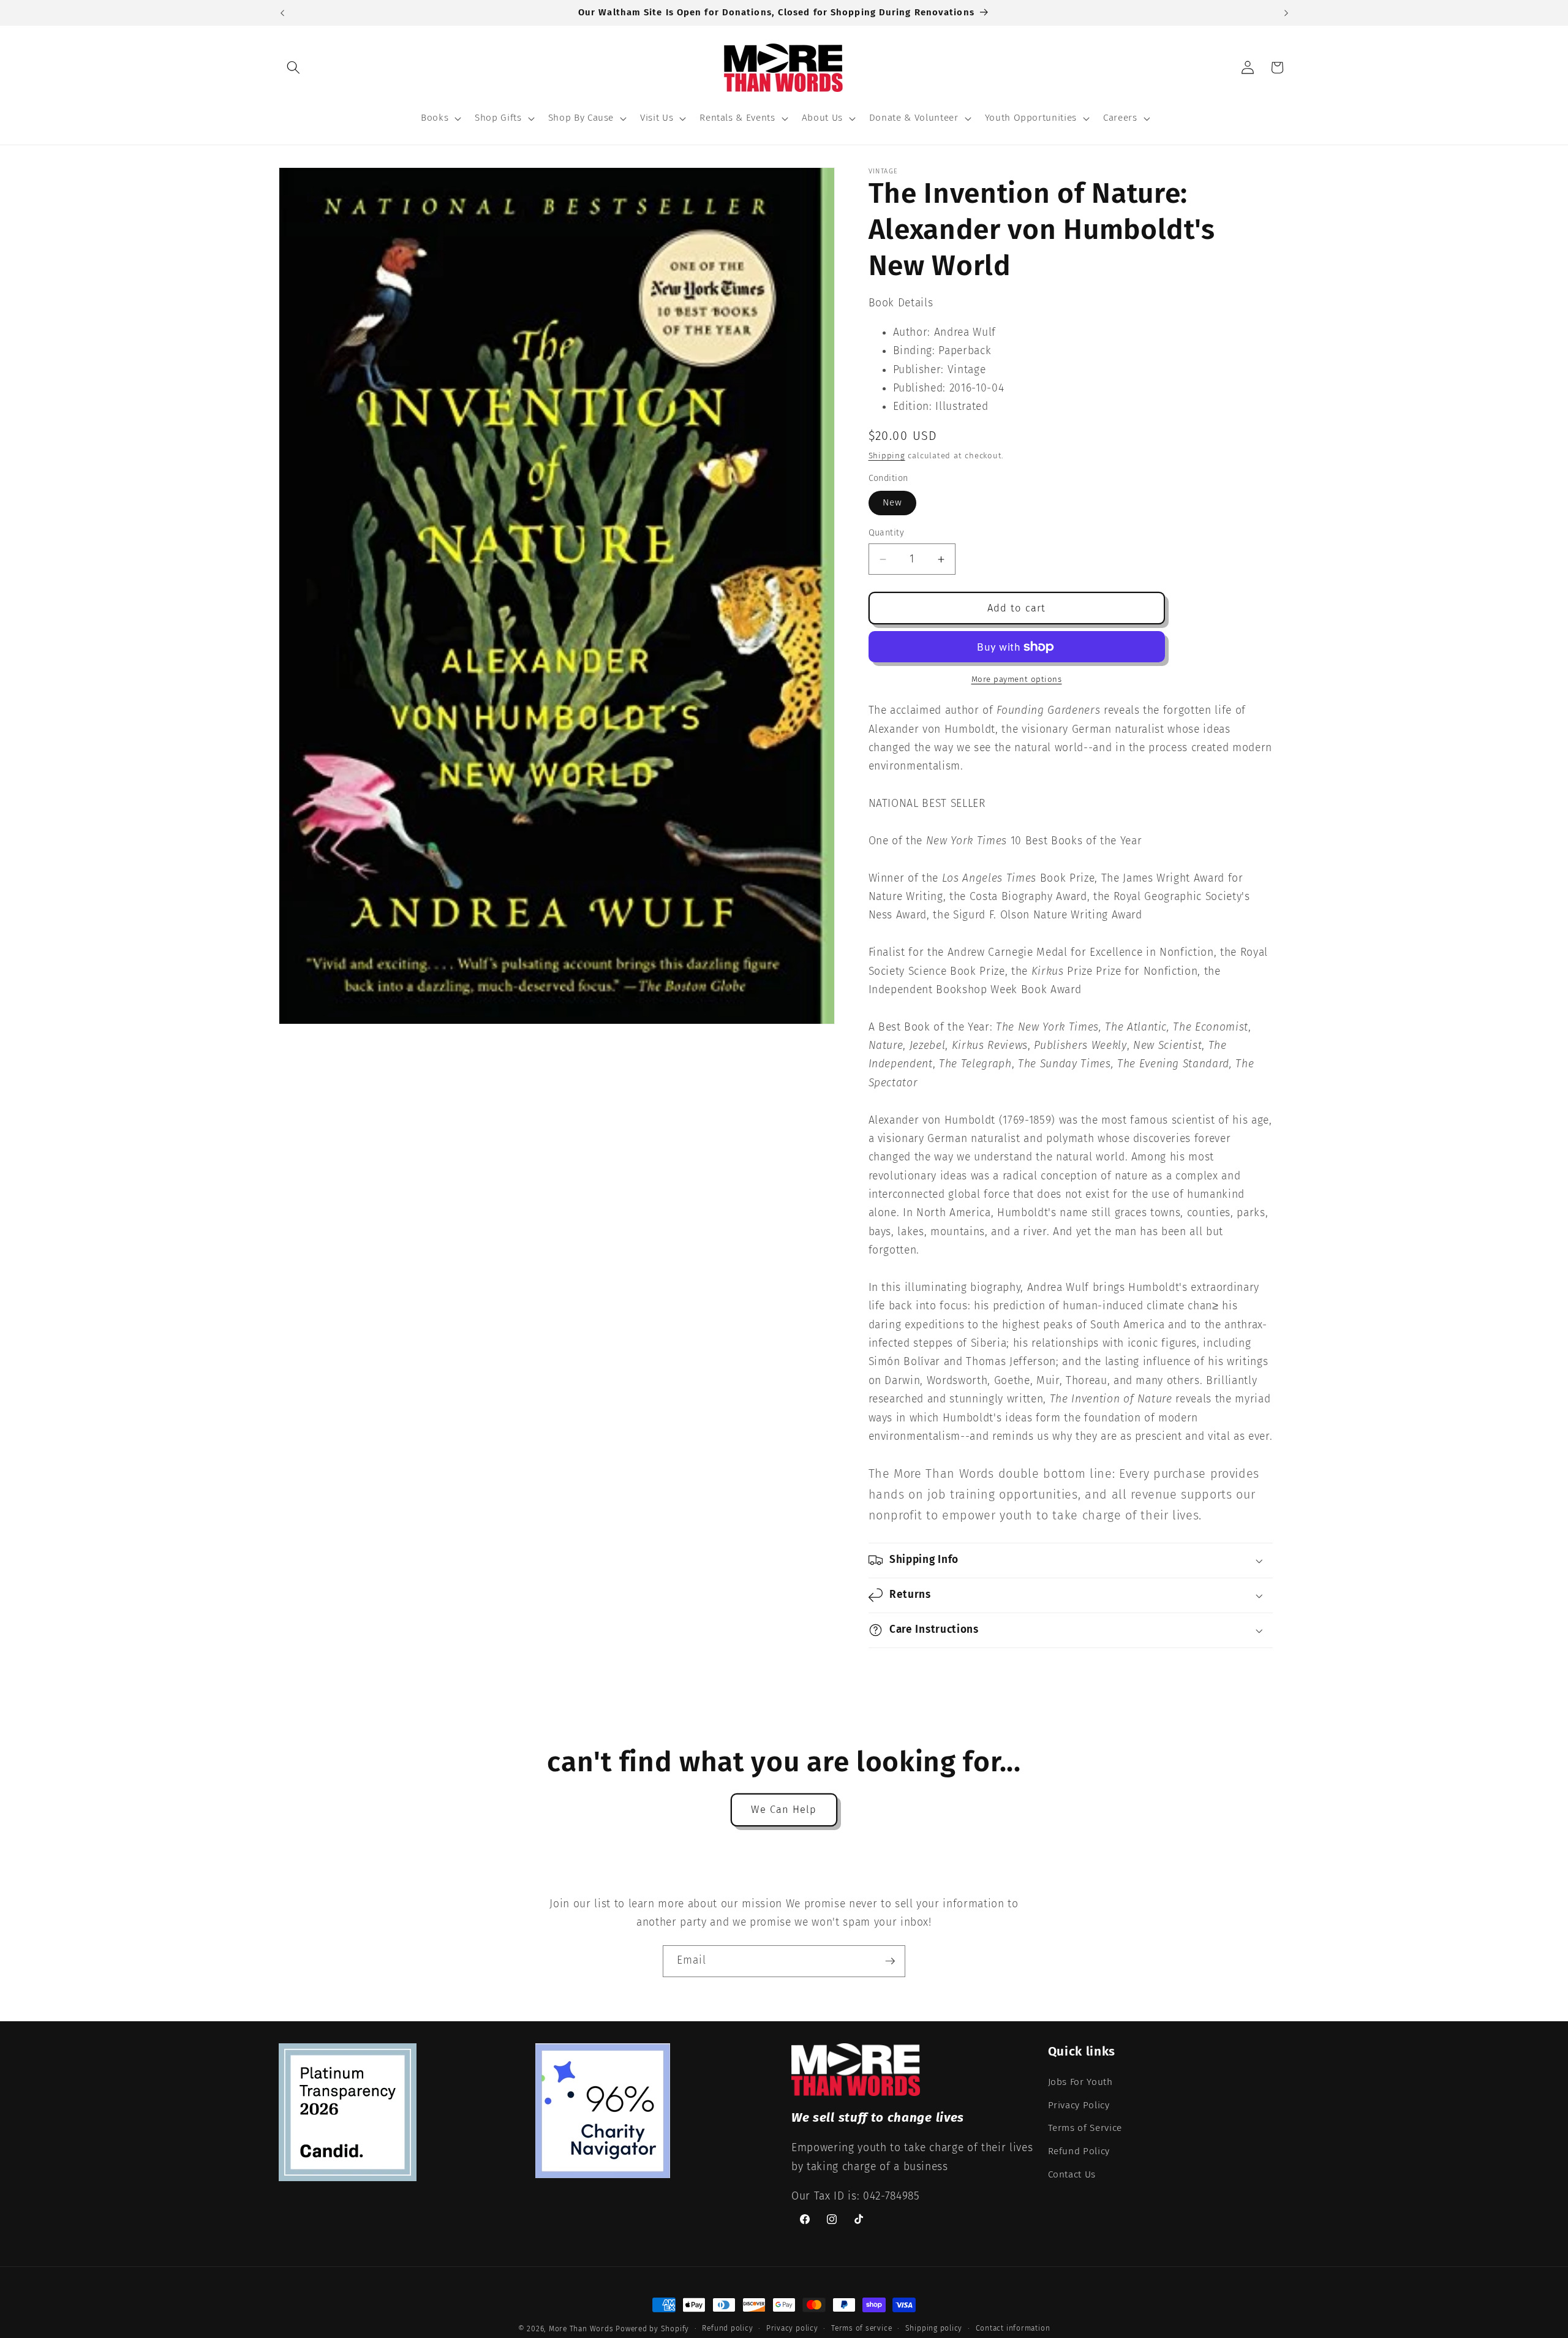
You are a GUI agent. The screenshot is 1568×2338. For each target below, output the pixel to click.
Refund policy (727, 2328)
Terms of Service (1085, 2128)
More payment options (1017, 679)
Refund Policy (1079, 2151)
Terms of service (861, 2328)
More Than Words (582, 2329)
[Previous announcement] (282, 13)
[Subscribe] (890, 1961)
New (892, 502)
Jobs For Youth (1080, 2082)
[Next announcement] (1286, 13)
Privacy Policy (1079, 2105)
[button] (293, 67)
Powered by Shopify (652, 2329)
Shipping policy (934, 2328)
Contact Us (1072, 2174)
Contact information (1013, 2328)
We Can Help (784, 1810)
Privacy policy (792, 2328)
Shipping (887, 456)
